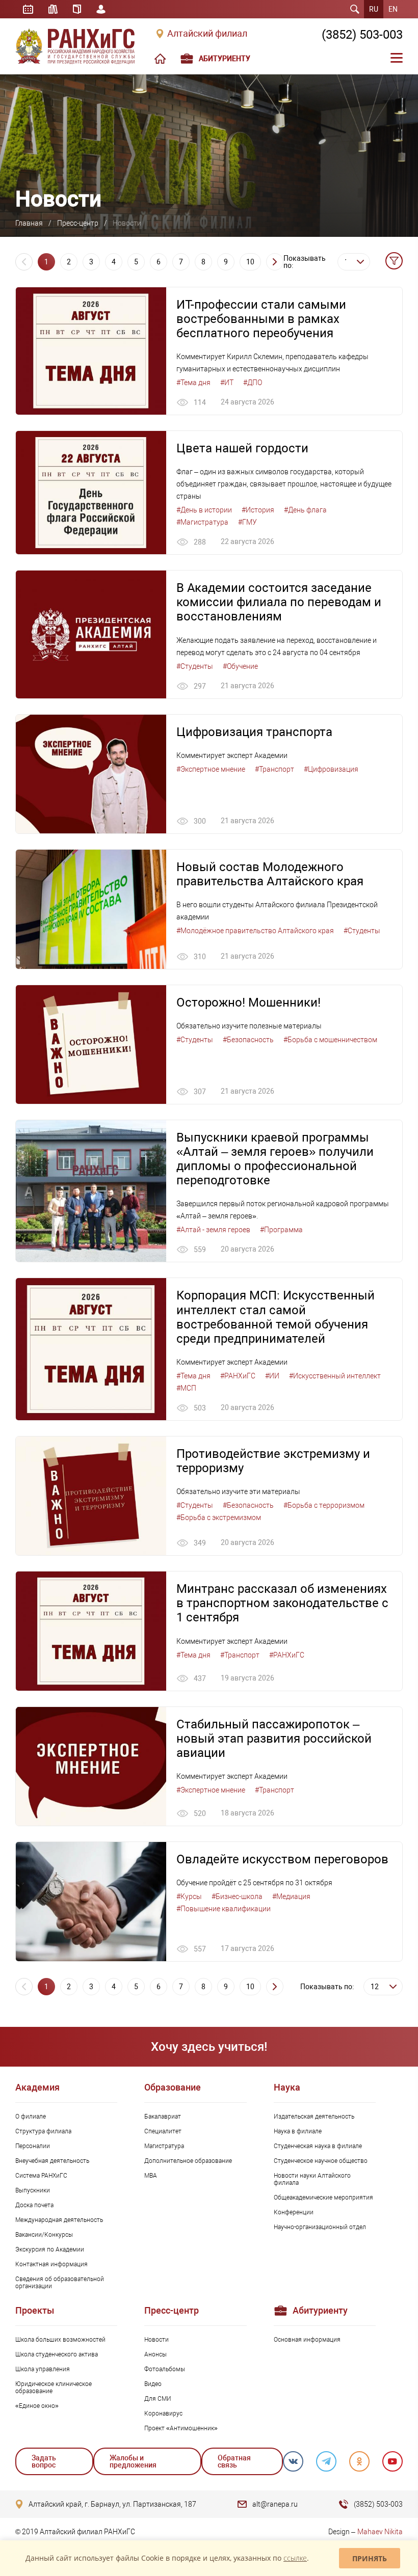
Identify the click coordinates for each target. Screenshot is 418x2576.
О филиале (31, 2117)
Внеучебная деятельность (52, 2161)
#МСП (186, 1388)
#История (258, 510)
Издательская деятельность (314, 2117)
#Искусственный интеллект (335, 1376)
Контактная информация (51, 2264)
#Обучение (240, 666)
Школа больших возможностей (60, 2340)
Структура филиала (43, 2131)
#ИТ (227, 383)
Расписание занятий (28, 9)
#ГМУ (247, 522)
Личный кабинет (101, 9)
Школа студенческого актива (57, 2354)
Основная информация (307, 2340)
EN (393, 9)
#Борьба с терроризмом (324, 1505)
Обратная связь (234, 2461)
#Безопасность (248, 1040)
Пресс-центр (78, 223)
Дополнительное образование (188, 2161)
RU (374, 9)
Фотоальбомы (165, 2369)
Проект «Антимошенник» (181, 2428)
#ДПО (253, 383)
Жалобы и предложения (133, 2461)
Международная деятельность (59, 2220)
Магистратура (164, 2146)
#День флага (305, 510)
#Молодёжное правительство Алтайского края (255, 931)
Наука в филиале (298, 2131)
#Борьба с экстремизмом (219, 1517)
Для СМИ (158, 2399)
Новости (156, 2340)
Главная (29, 223)
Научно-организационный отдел (320, 2227)
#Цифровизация (331, 769)
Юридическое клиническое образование (54, 2388)
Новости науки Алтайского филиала (312, 2179)
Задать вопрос (44, 2461)
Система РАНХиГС (41, 2176)
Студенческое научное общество (321, 2161)
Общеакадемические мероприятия (323, 2198)
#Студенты (195, 666)
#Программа (281, 1230)
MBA (151, 2176)
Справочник (77, 9)
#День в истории (204, 510)
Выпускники (33, 2190)
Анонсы (155, 2354)
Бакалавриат (163, 2117)
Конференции (294, 2212)
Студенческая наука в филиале (318, 2146)
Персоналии (33, 2146)
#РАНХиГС (238, 1376)
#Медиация (291, 1896)
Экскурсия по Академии (50, 2249)
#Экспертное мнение (211, 769)
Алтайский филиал (207, 34)
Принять (370, 2558)
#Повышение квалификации (224, 1909)
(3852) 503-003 (362, 35)
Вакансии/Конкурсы (44, 2235)
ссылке (295, 2558)
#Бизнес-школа (237, 1896)
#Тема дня (193, 383)
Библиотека (53, 9)
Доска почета (34, 2205)
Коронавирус (163, 2414)
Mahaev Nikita (380, 2532)
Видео (153, 2384)
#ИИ (272, 1376)
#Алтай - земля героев (213, 1230)
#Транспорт (275, 769)
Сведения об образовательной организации (60, 2283)
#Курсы (189, 1896)
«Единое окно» (37, 2406)
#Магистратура (202, 522)
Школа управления (43, 2369)
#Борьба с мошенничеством (330, 1040)
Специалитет (163, 2131)
